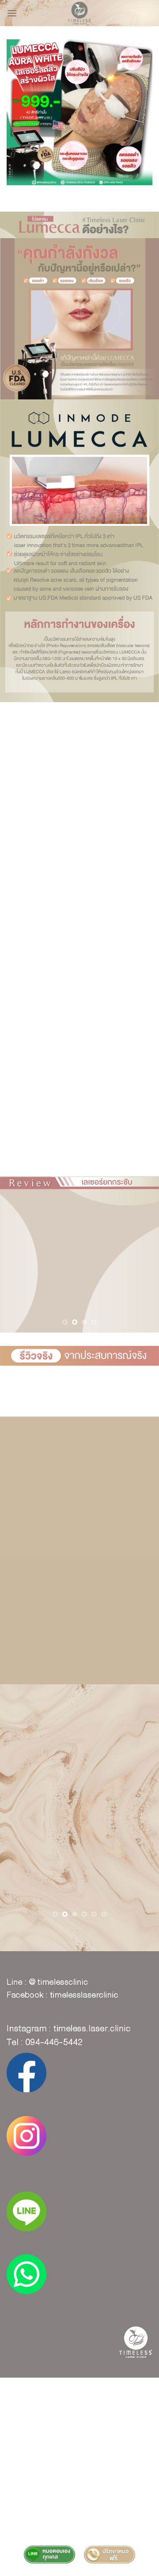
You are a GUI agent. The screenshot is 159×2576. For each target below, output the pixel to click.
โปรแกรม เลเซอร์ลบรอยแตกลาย (79, 2435)
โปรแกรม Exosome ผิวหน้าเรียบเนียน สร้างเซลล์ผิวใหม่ (79, 2448)
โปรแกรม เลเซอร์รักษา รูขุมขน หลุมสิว (79, 2396)
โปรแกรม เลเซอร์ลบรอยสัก (79, 2422)
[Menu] (12, 13)
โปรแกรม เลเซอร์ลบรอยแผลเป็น (50, 2428)
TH (85, 2390)
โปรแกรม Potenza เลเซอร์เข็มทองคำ (79, 2409)
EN (98, 2390)
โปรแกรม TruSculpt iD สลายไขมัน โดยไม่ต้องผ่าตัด (79, 2500)
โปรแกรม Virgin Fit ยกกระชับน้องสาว (80, 2467)
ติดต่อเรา (80, 2506)
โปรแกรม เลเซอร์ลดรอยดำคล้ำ (79, 2416)
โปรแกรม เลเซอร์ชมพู (122, 2428)
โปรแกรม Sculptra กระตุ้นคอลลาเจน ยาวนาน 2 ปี (79, 2461)
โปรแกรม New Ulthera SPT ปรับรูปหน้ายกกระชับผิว (79, 2454)
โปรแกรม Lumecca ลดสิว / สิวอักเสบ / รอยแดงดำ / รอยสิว (80, 2483)
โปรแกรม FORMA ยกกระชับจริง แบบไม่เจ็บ (79, 2493)
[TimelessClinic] (80, 13)
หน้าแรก (65, 2390)
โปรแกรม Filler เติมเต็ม (79, 2441)
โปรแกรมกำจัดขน (79, 2474)
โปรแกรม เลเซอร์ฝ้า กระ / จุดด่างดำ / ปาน (79, 2402)
